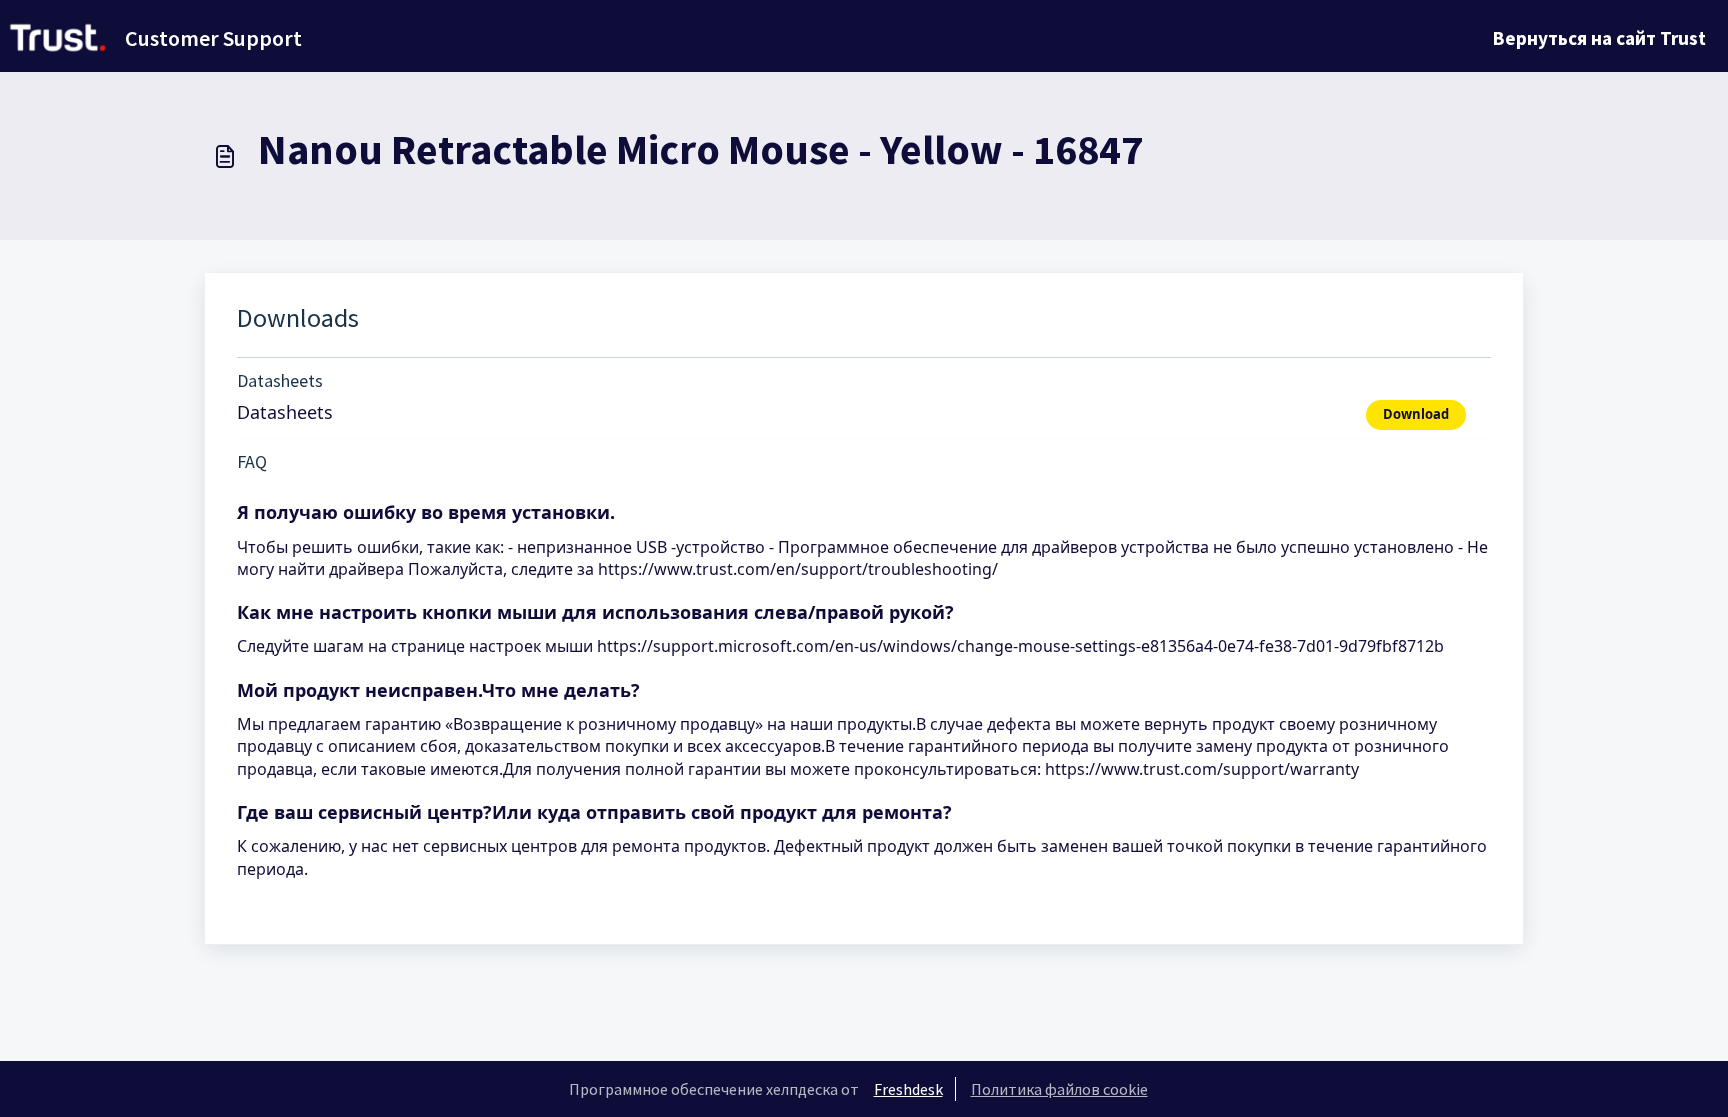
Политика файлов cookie (1059, 1089)
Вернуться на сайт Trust (1599, 38)
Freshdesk (908, 1089)
